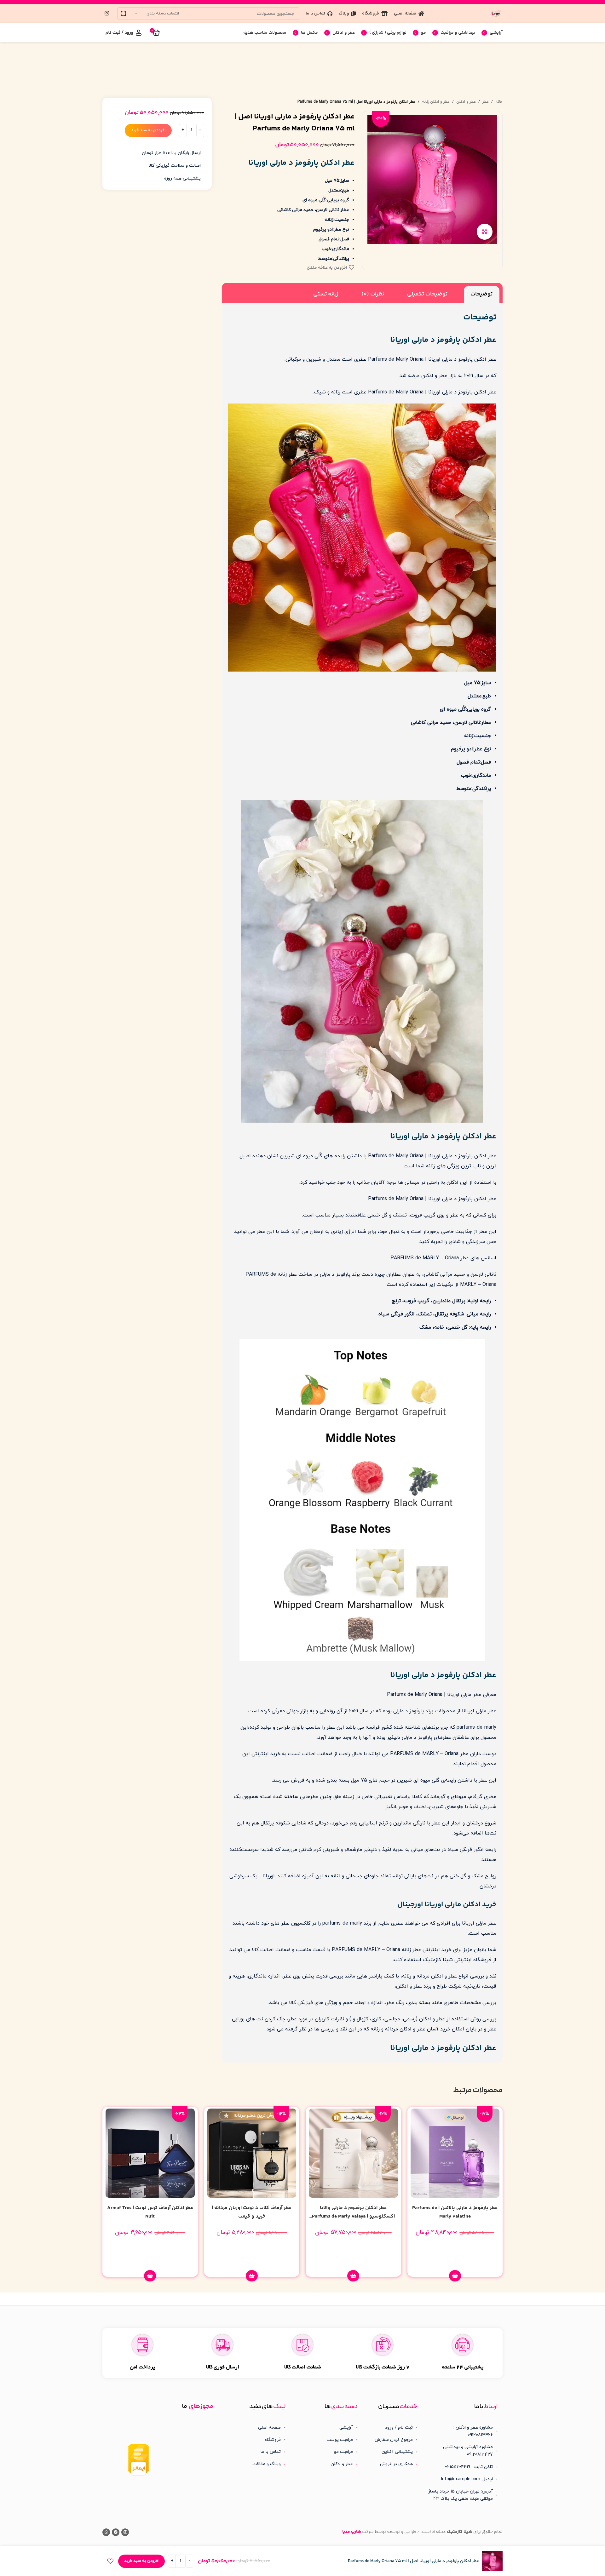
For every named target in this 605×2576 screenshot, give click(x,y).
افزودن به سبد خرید (148, 130)
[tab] (482, 294)
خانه (499, 102)
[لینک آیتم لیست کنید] (393, 2428)
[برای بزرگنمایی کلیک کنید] (485, 232)
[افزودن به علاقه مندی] (110, 2561)
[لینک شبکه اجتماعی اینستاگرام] (107, 14)
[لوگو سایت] (496, 13)
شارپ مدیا (352, 2532)
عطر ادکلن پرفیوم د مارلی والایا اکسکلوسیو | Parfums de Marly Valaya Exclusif (353, 2216)
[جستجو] (124, 14)
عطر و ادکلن (466, 102)
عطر (486, 102)
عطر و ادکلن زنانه (436, 102)
